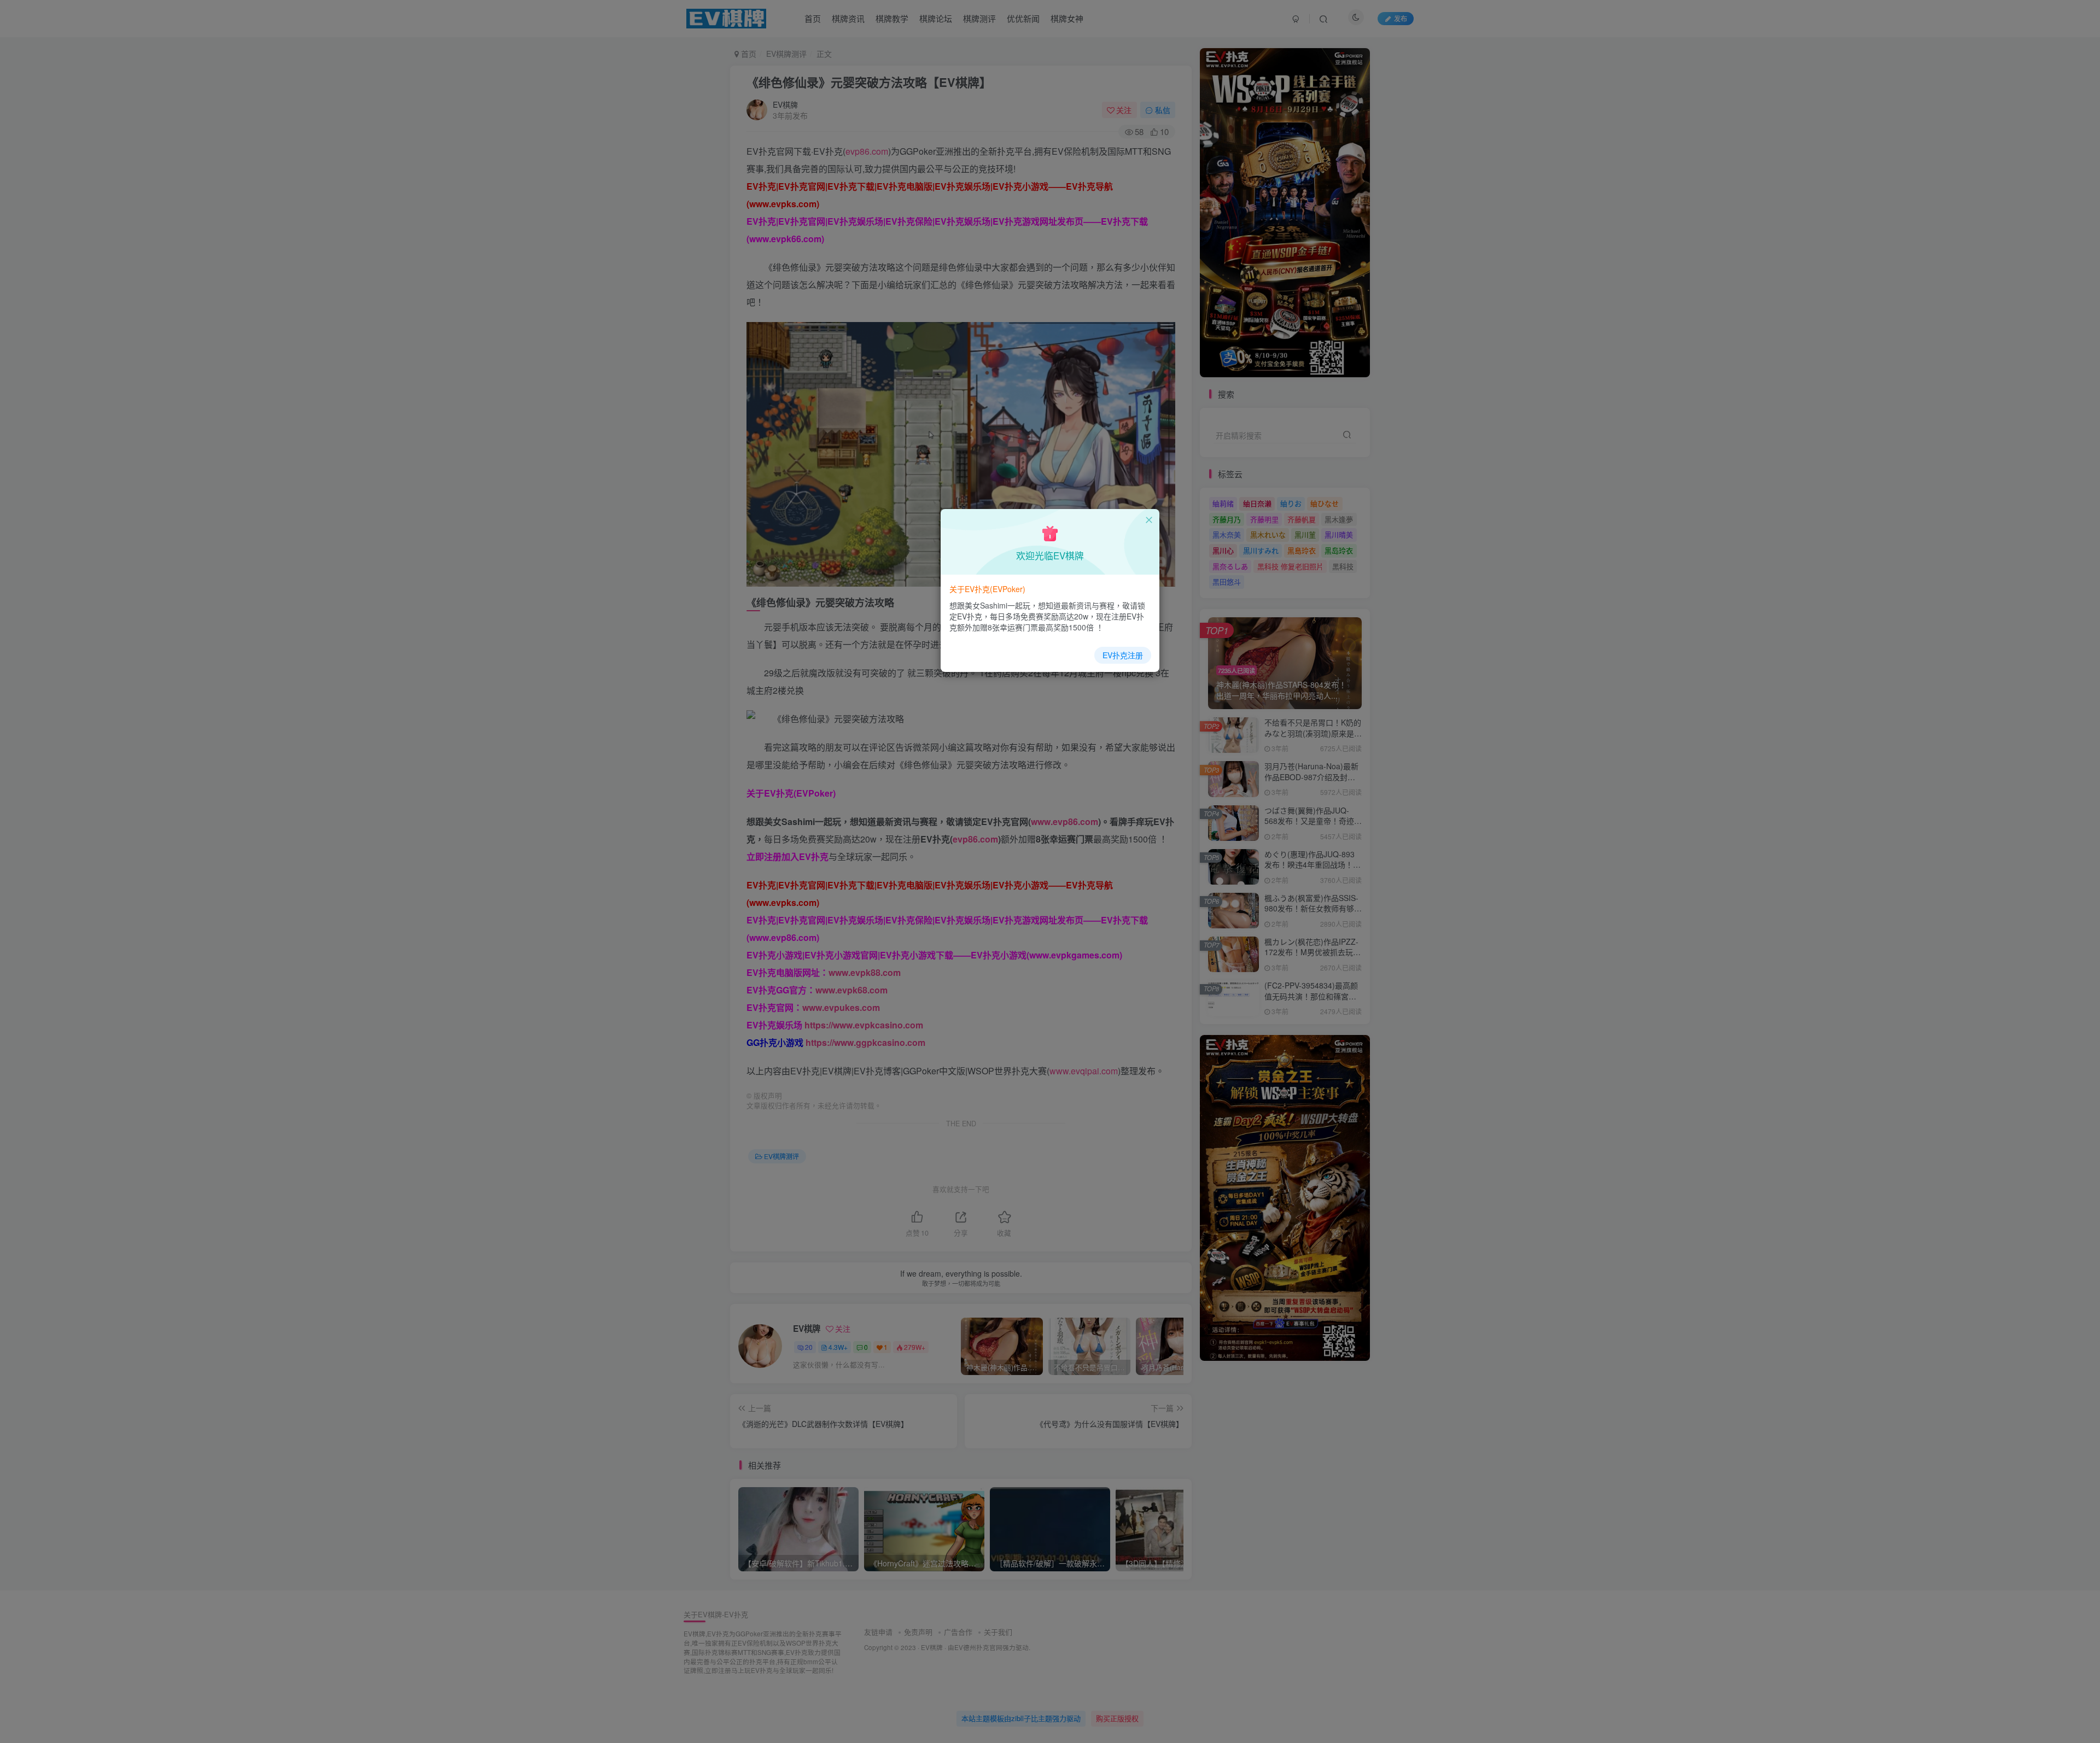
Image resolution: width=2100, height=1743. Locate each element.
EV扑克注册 (1123, 655)
